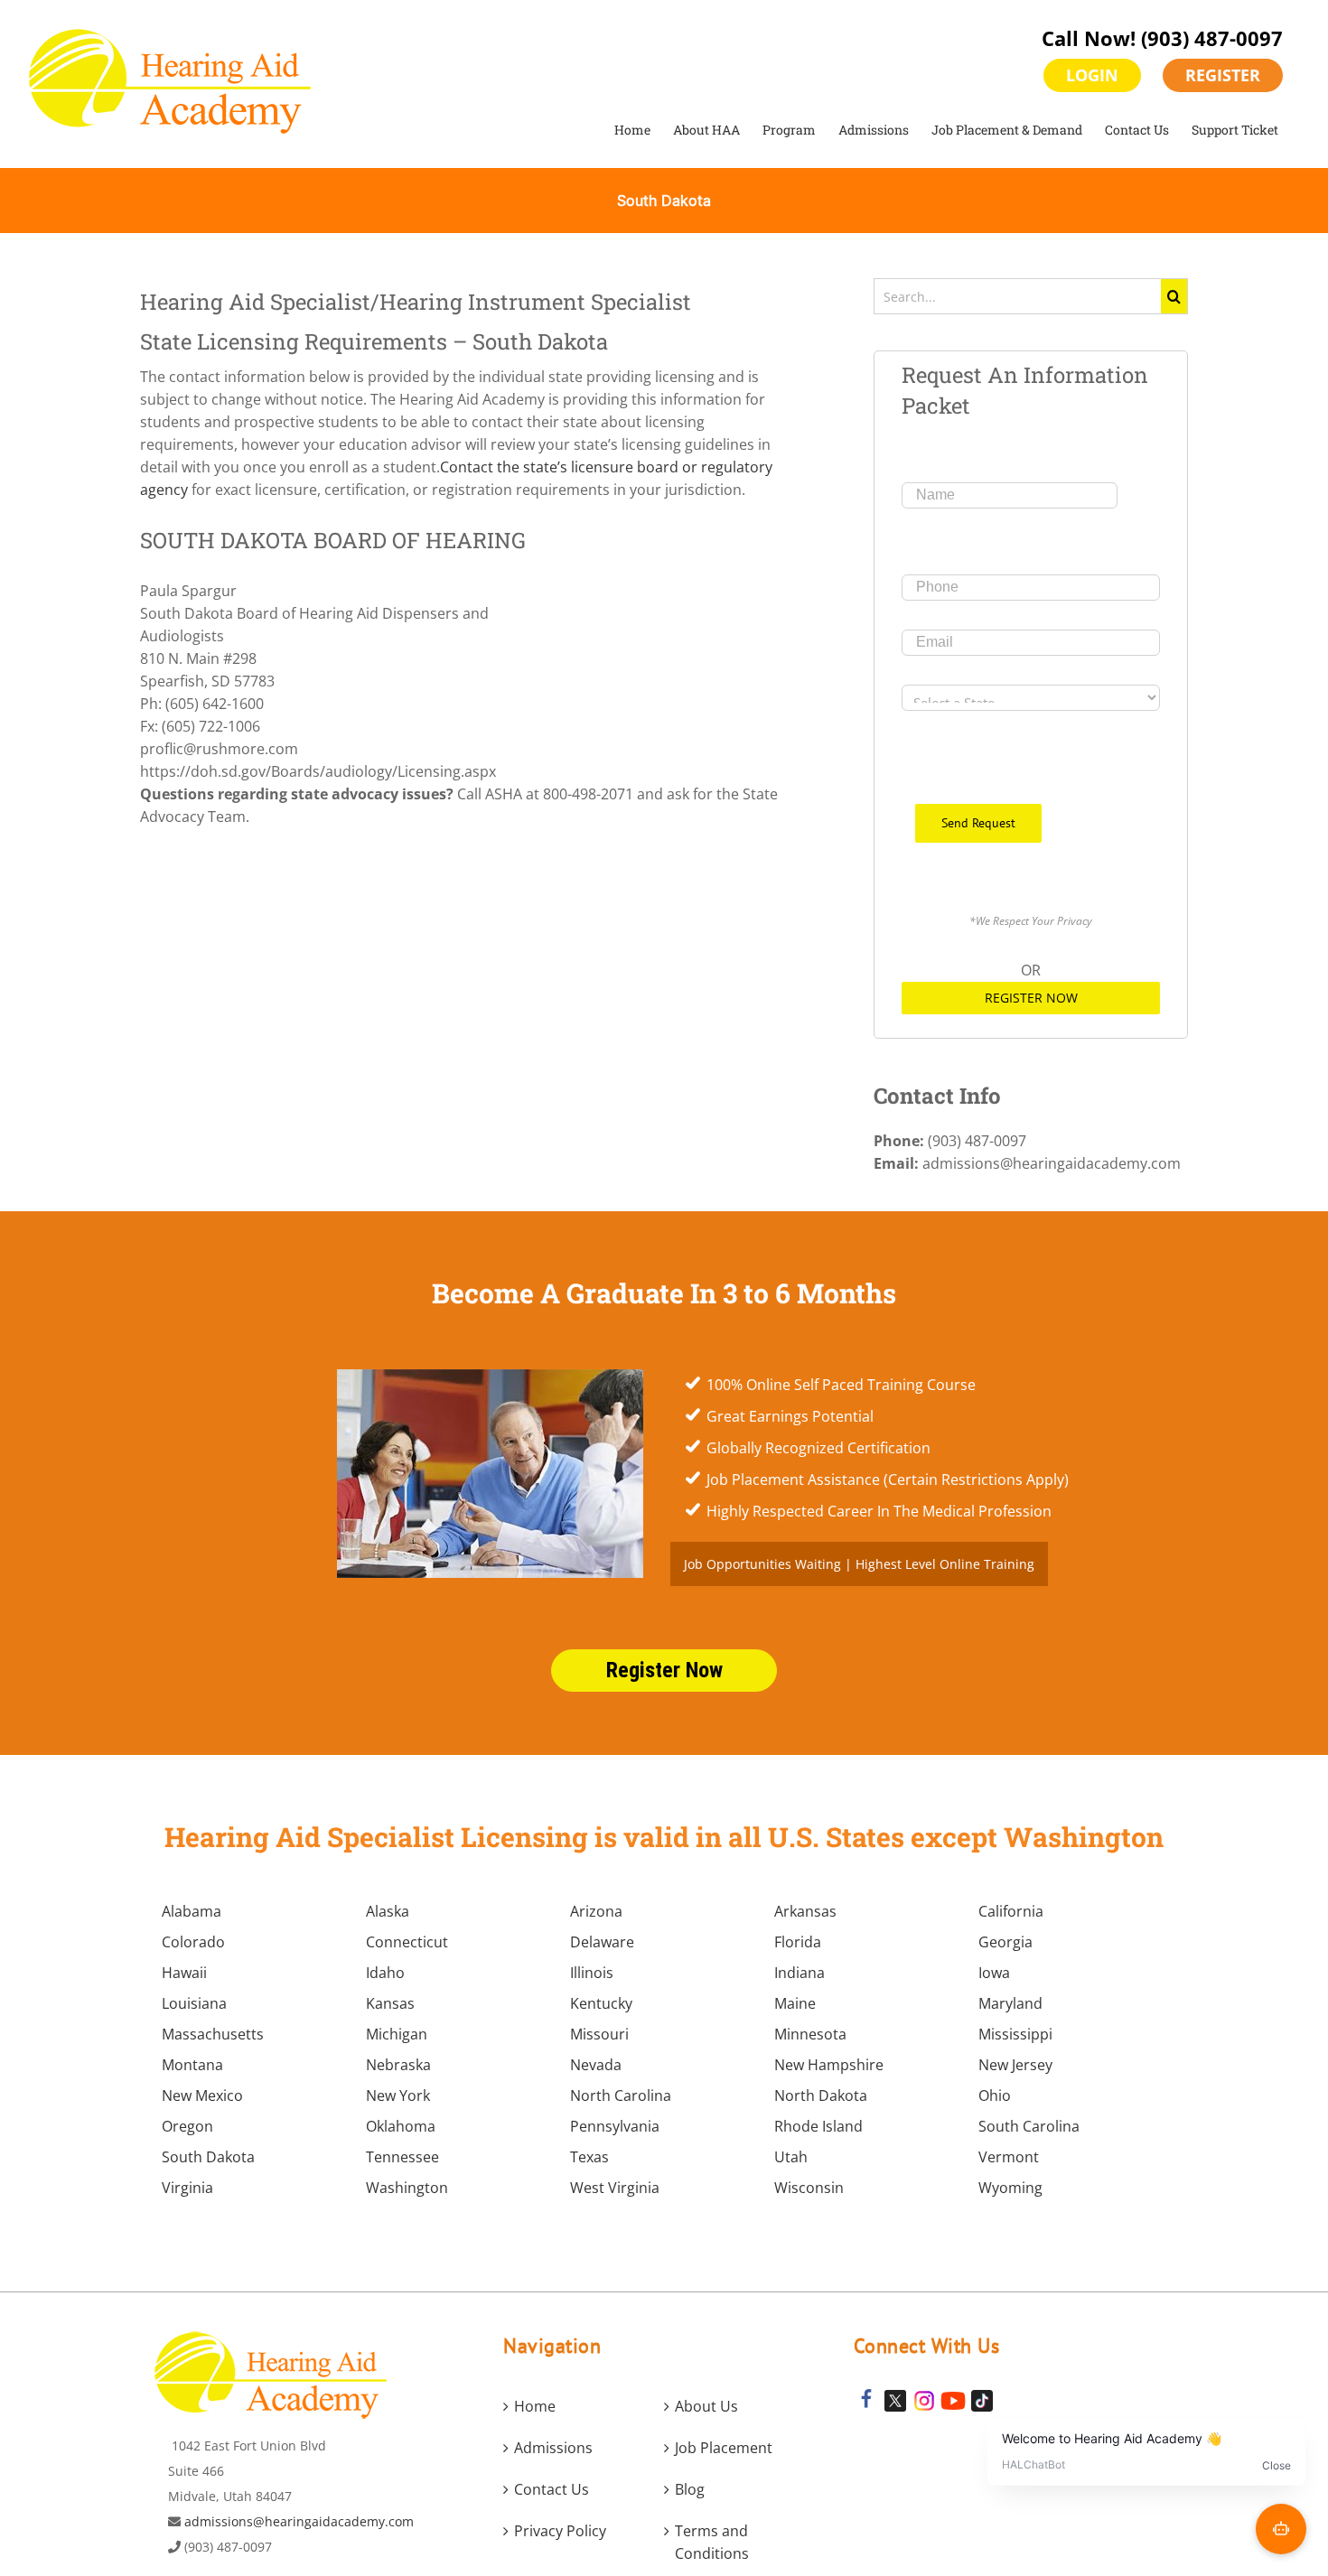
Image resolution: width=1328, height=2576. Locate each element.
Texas (589, 2157)
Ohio (995, 2095)
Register (1223, 75)
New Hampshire (829, 2065)
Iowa (994, 1973)
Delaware (602, 1942)
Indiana (800, 1973)
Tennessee (402, 2157)
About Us (706, 2406)
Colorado (193, 1942)
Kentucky (601, 2003)
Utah (791, 2157)
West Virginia (615, 2188)
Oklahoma (401, 2126)
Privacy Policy (560, 2531)
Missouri (599, 2034)
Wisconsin (809, 2188)
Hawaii (184, 1973)
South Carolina (1029, 2126)
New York (398, 2095)
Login (1092, 75)
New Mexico (202, 2095)
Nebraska (398, 2065)
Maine (795, 2003)
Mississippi (1015, 2034)
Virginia (187, 2188)
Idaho (385, 1973)
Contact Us (552, 2489)
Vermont (1009, 2157)
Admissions (553, 2448)
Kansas (390, 2003)
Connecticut (407, 1942)
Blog (690, 2489)
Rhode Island (818, 2126)
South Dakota (208, 2157)
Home (535, 2406)
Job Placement (724, 2448)
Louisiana (194, 2003)
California (1011, 1911)
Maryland (1010, 2003)
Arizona (596, 1911)
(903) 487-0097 (1212, 38)
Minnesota (810, 2034)
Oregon (187, 2126)
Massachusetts (213, 2034)
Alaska (388, 1911)
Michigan (397, 2034)
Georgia (1005, 1942)
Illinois (592, 1973)
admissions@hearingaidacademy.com (299, 2521)
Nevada (596, 2065)
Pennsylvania (615, 2126)
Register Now (1031, 998)
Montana (192, 2065)
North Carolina (621, 2095)
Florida (798, 1942)
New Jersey (1015, 2065)
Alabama (192, 1911)
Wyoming (1010, 2188)
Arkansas (805, 1911)
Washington (407, 2188)
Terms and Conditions (712, 2542)
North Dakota (821, 2095)
